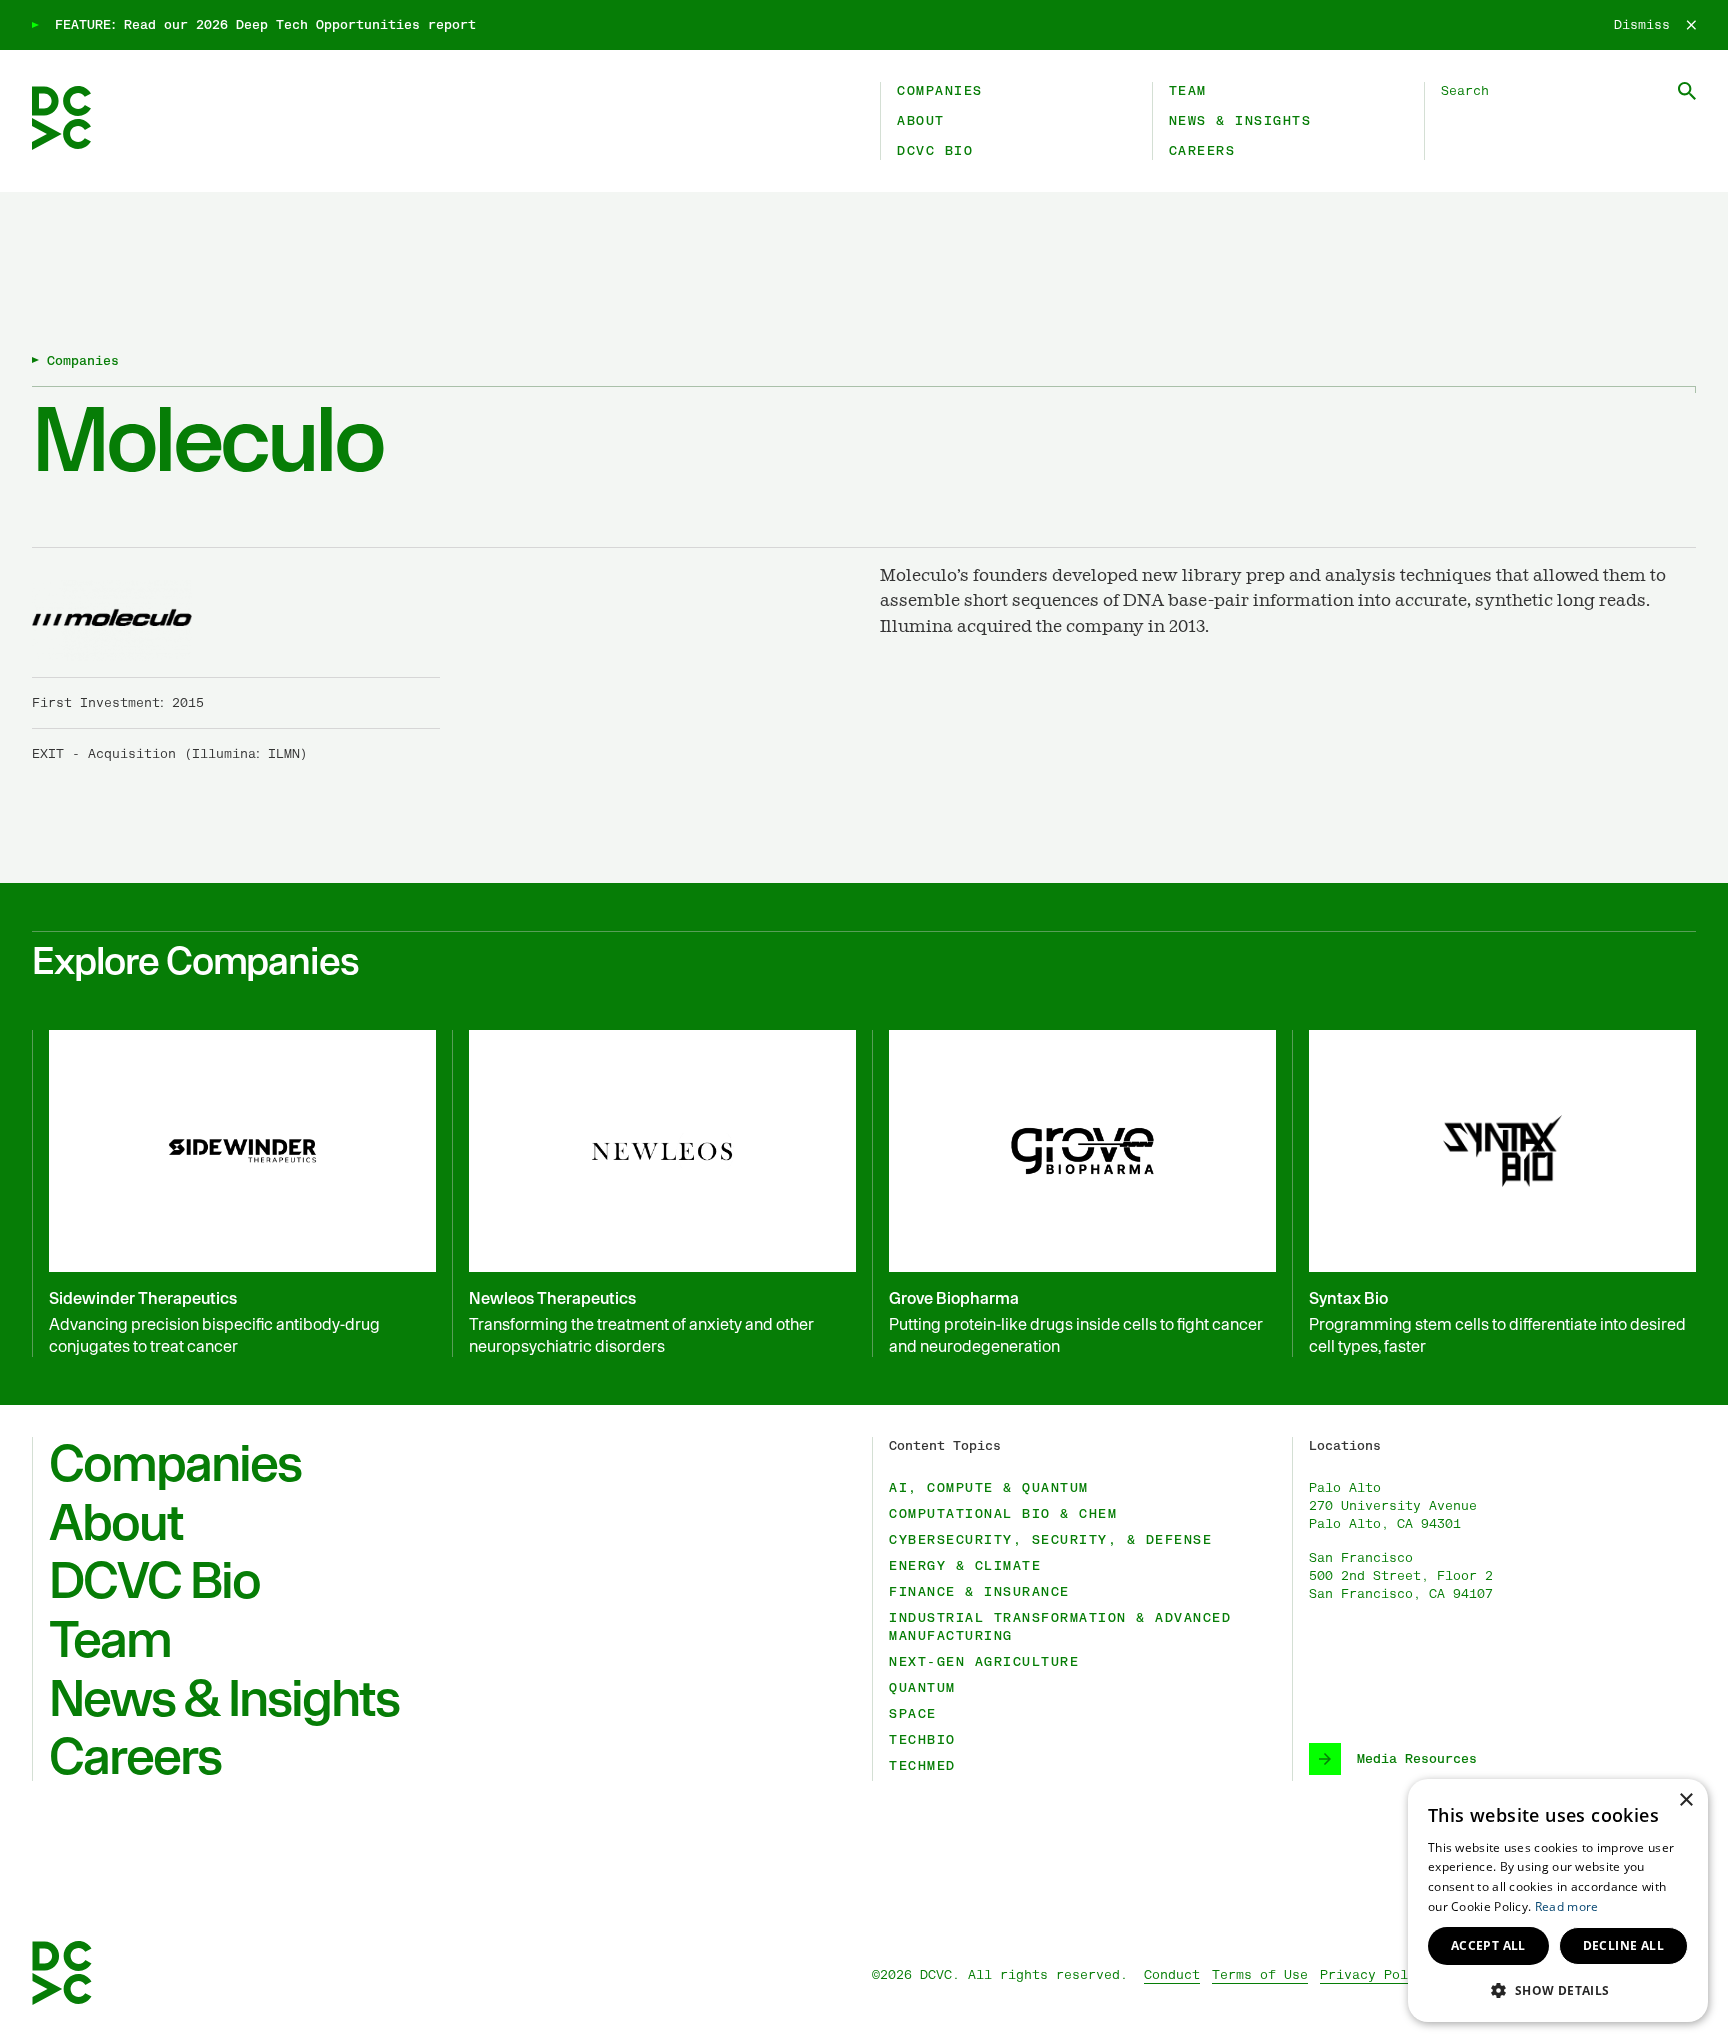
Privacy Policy (1376, 1975)
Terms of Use (1260, 1975)
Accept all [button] (1488, 1945)
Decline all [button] (1623, 1945)
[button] (1558, 1990)
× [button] (1685, 1800)
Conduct (1172, 1975)
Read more (1567, 1906)
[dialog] (1558, 1900)
